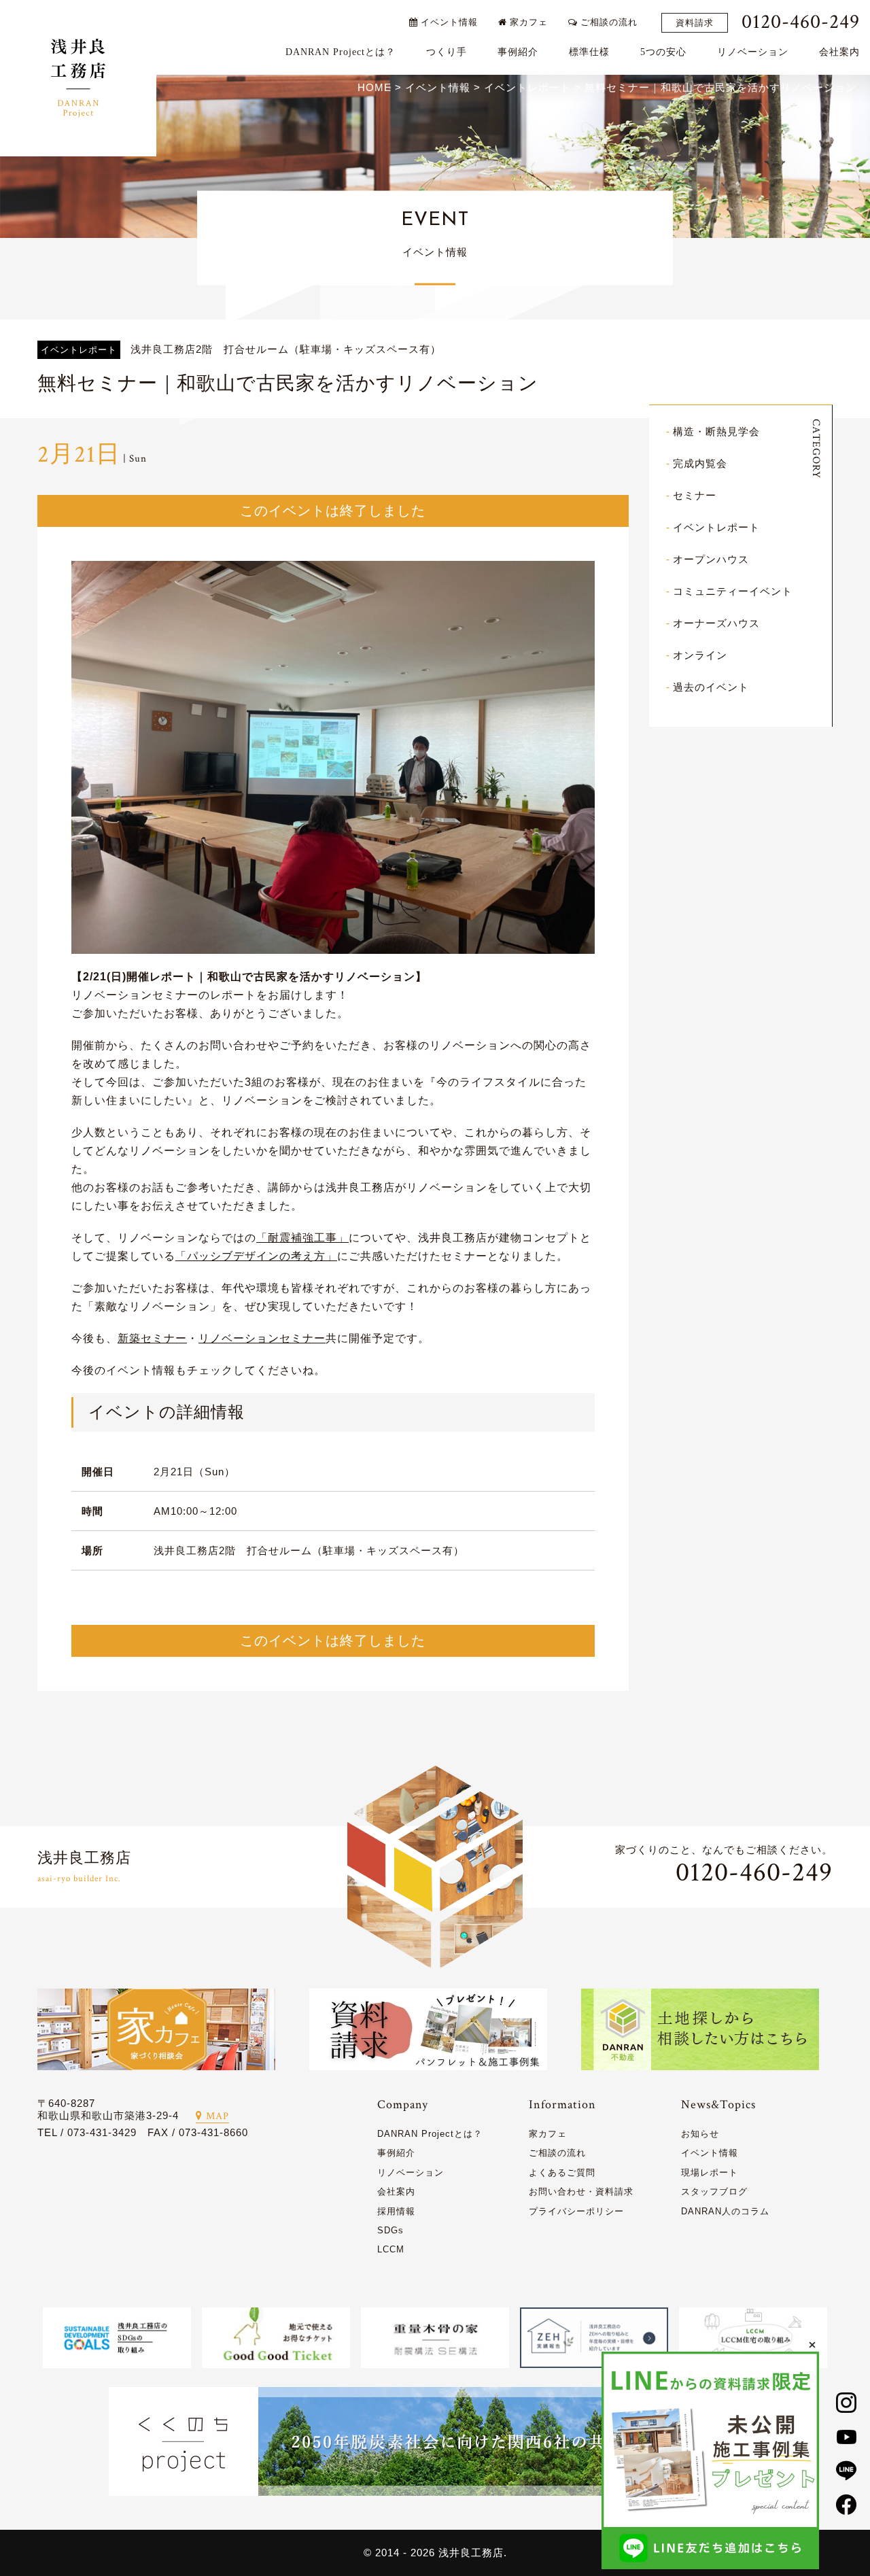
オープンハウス (711, 559)
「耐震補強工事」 (302, 1238)
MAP (217, 2116)
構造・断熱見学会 (716, 431)
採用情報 (396, 2211)
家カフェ (527, 22)
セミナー (695, 495)
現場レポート (710, 2173)
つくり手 (447, 52)
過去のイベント (711, 687)
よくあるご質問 (562, 2173)
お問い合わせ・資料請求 (581, 2192)
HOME (375, 87)
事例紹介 (518, 52)
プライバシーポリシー (576, 2211)
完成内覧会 (700, 463)
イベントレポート (716, 527)
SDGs (390, 2230)
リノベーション (753, 52)
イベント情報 (448, 22)
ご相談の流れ (608, 22)
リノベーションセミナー (262, 1338)
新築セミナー (152, 1338)
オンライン (700, 655)
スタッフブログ (714, 2192)
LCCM (391, 2249)
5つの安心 (663, 52)
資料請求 (695, 23)
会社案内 (839, 52)
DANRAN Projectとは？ (341, 52)
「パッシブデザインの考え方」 (256, 1256)
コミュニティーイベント (733, 591)
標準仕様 (589, 52)
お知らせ (700, 2134)
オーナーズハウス (716, 623)
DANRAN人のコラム (725, 2211)
